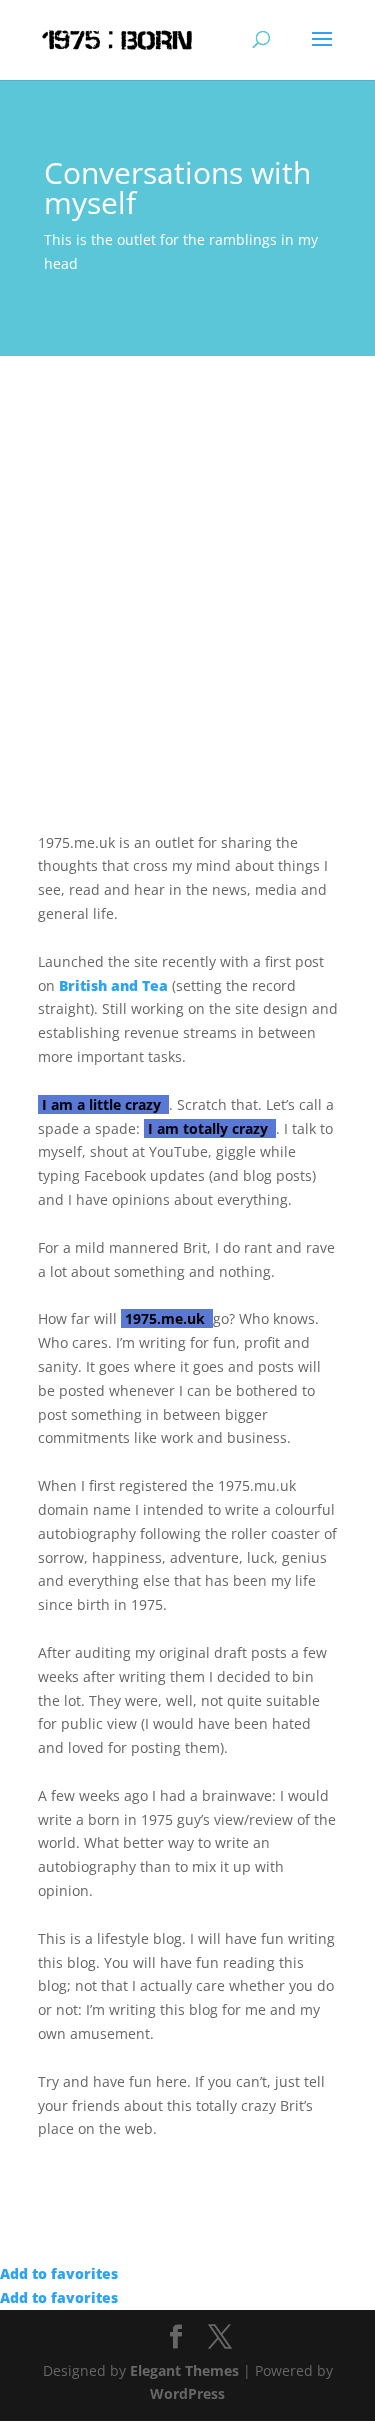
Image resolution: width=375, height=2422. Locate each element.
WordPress (187, 2393)
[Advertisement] (187, 553)
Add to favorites (59, 2273)
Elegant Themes (184, 2370)
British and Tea (113, 985)
